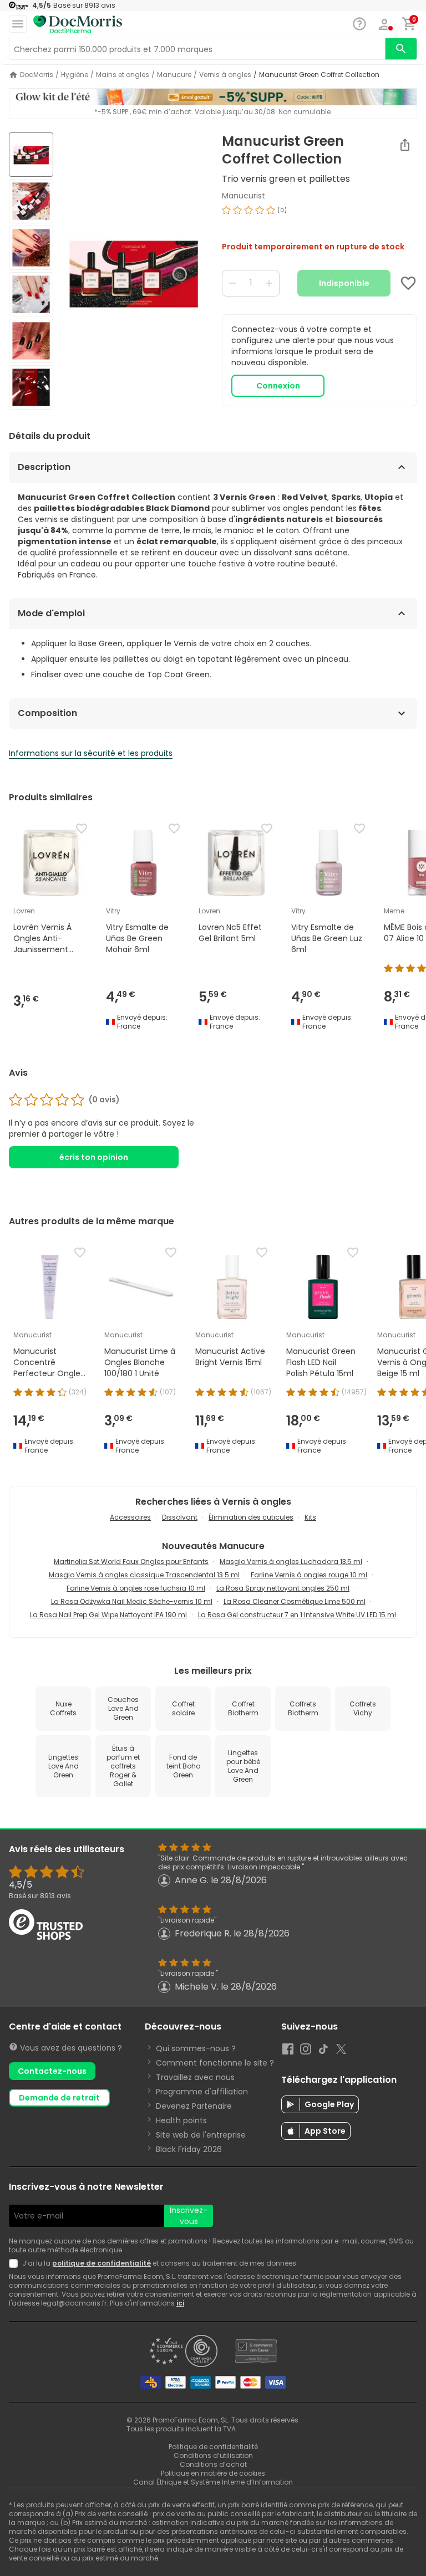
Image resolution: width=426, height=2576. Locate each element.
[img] (133, 272)
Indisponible (344, 283)
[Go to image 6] (31, 387)
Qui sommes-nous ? (196, 2048)
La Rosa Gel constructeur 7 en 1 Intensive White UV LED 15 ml (297, 1615)
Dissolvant (180, 1517)
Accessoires (130, 1517)
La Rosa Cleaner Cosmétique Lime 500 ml (295, 1601)
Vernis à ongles (225, 75)
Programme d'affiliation (202, 2092)
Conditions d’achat (213, 2464)
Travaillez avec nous (195, 2077)
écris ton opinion (94, 1157)
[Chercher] (401, 49)
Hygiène (75, 75)
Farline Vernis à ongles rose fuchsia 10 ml (136, 1588)
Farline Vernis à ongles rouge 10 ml (309, 1575)
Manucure (174, 75)
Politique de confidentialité (213, 2447)
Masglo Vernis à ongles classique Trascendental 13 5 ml (144, 1575)
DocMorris (37, 75)
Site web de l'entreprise (201, 2135)
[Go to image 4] (31, 294)
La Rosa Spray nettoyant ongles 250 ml (283, 1588)
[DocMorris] (78, 25)
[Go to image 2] (31, 201)
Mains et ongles (123, 75)
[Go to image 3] (31, 248)
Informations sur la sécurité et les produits (91, 753)
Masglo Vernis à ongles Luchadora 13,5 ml (291, 1562)
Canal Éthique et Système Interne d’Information (213, 2482)
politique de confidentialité (102, 2263)
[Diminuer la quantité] (232, 283)
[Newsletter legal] (16, 2263)
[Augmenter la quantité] (269, 283)
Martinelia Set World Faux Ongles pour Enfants (131, 1562)
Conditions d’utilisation (213, 2455)
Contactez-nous (52, 2071)
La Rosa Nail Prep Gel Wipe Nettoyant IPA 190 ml (108, 1615)
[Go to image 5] (31, 341)
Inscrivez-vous (189, 2216)
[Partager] (405, 145)
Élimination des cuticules (251, 1517)
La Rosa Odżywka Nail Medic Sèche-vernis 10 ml (132, 1601)
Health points (181, 2120)
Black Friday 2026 (189, 2149)
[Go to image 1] (31, 155)
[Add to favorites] (408, 283)
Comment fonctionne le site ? (215, 2063)
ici (180, 2303)
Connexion (278, 386)
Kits (310, 1517)
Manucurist (244, 196)
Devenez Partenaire (194, 2106)
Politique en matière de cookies (213, 2473)
